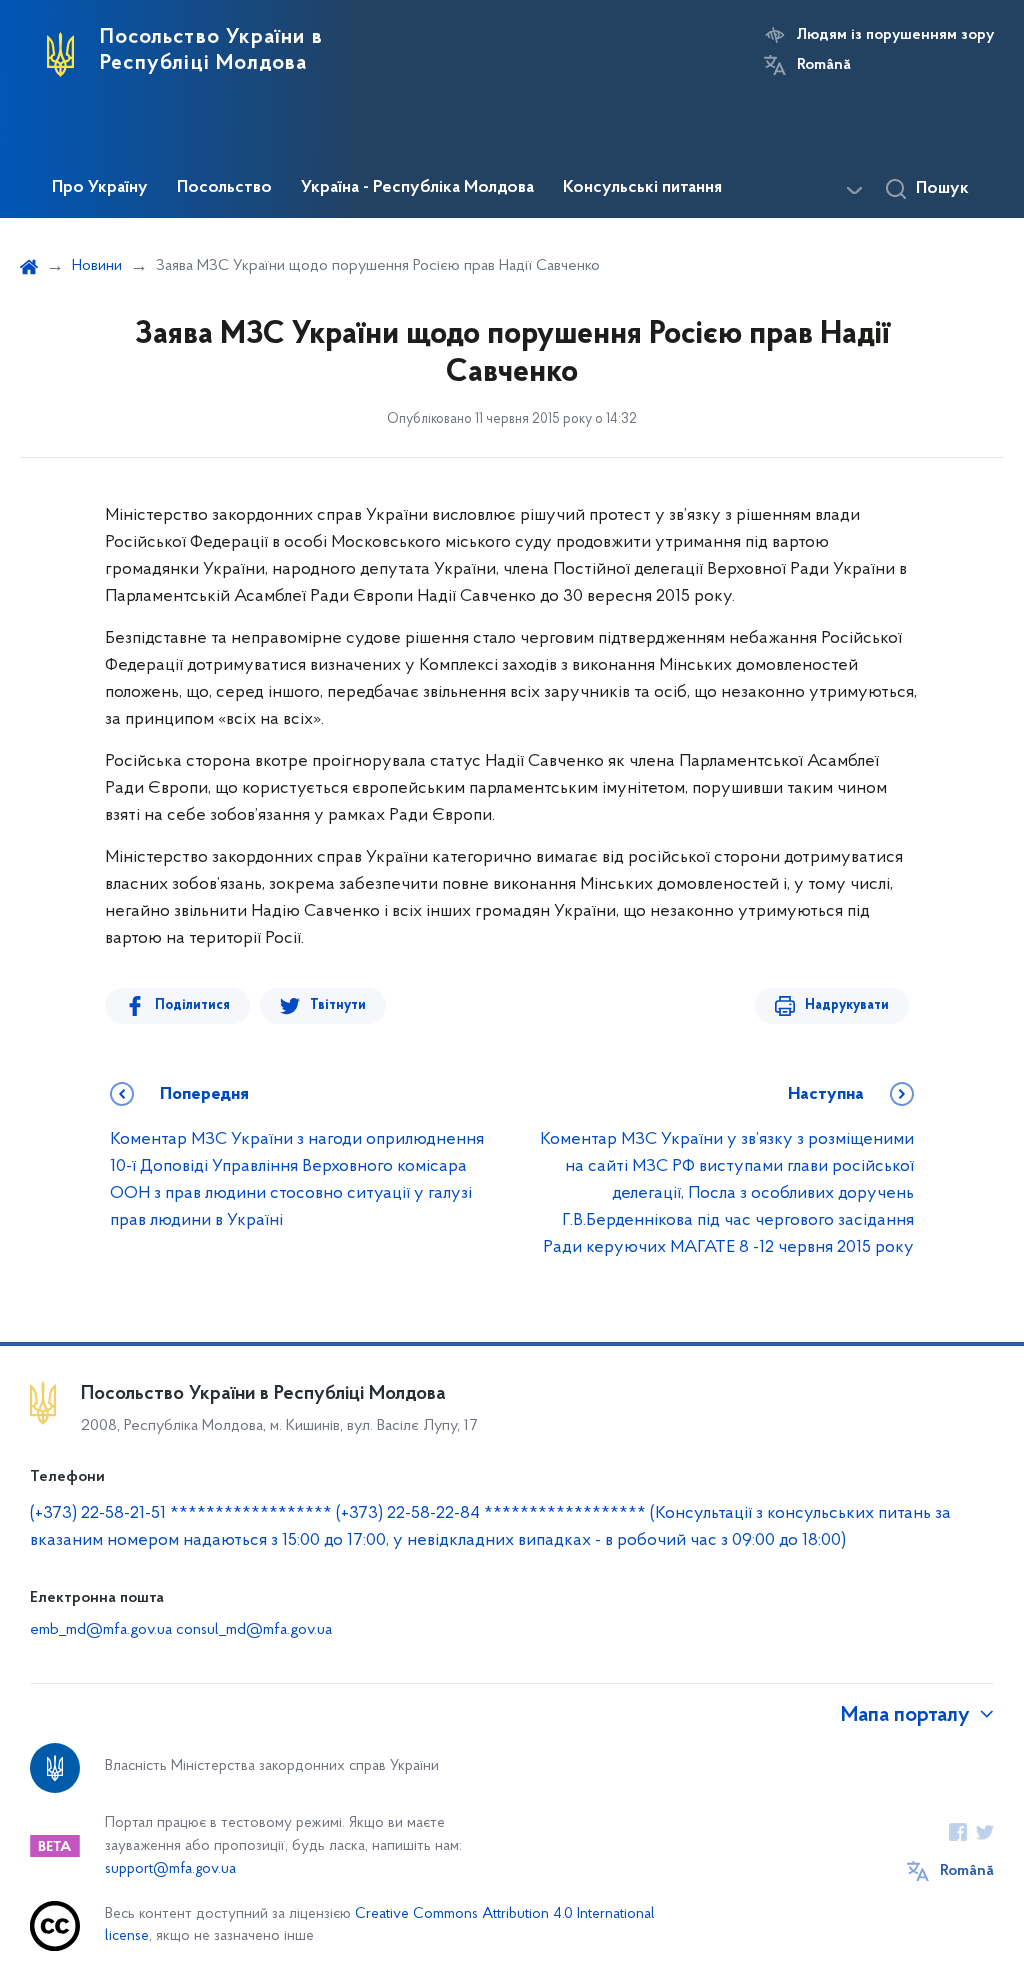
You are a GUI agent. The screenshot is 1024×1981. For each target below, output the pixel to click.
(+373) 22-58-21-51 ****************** (181, 1514)
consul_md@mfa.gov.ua (254, 1630)
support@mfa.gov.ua (170, 1869)
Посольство (224, 188)
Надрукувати (847, 1005)
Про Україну (100, 188)
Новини (97, 266)
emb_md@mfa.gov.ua (101, 1630)
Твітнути (338, 1005)
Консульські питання (642, 188)
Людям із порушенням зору (895, 35)
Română (824, 65)
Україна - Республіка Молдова (417, 188)
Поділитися (192, 1005)
